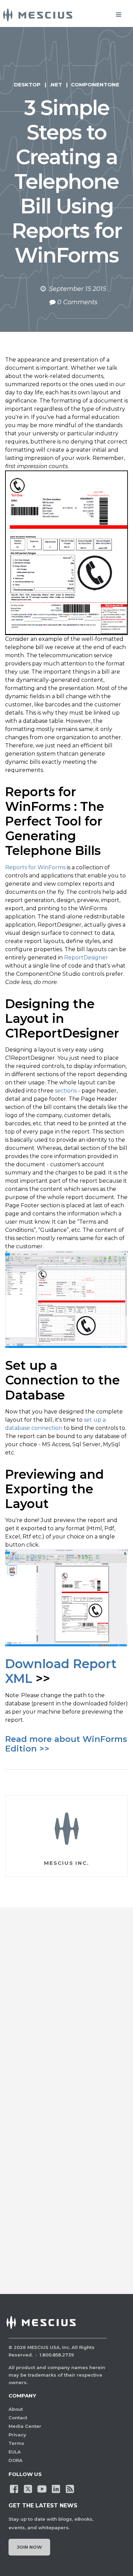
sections (66, 1091)
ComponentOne (95, 85)
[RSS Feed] (70, 2489)
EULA (15, 2452)
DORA (16, 2460)
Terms (16, 2443)
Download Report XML (61, 1671)
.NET (56, 85)
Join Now (29, 2547)
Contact (18, 2418)
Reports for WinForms (35, 867)
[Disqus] (66, 2013)
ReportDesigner (86, 958)
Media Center (25, 2426)
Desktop (27, 85)
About (16, 2409)
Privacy (17, 2435)
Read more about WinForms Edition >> (66, 1744)
